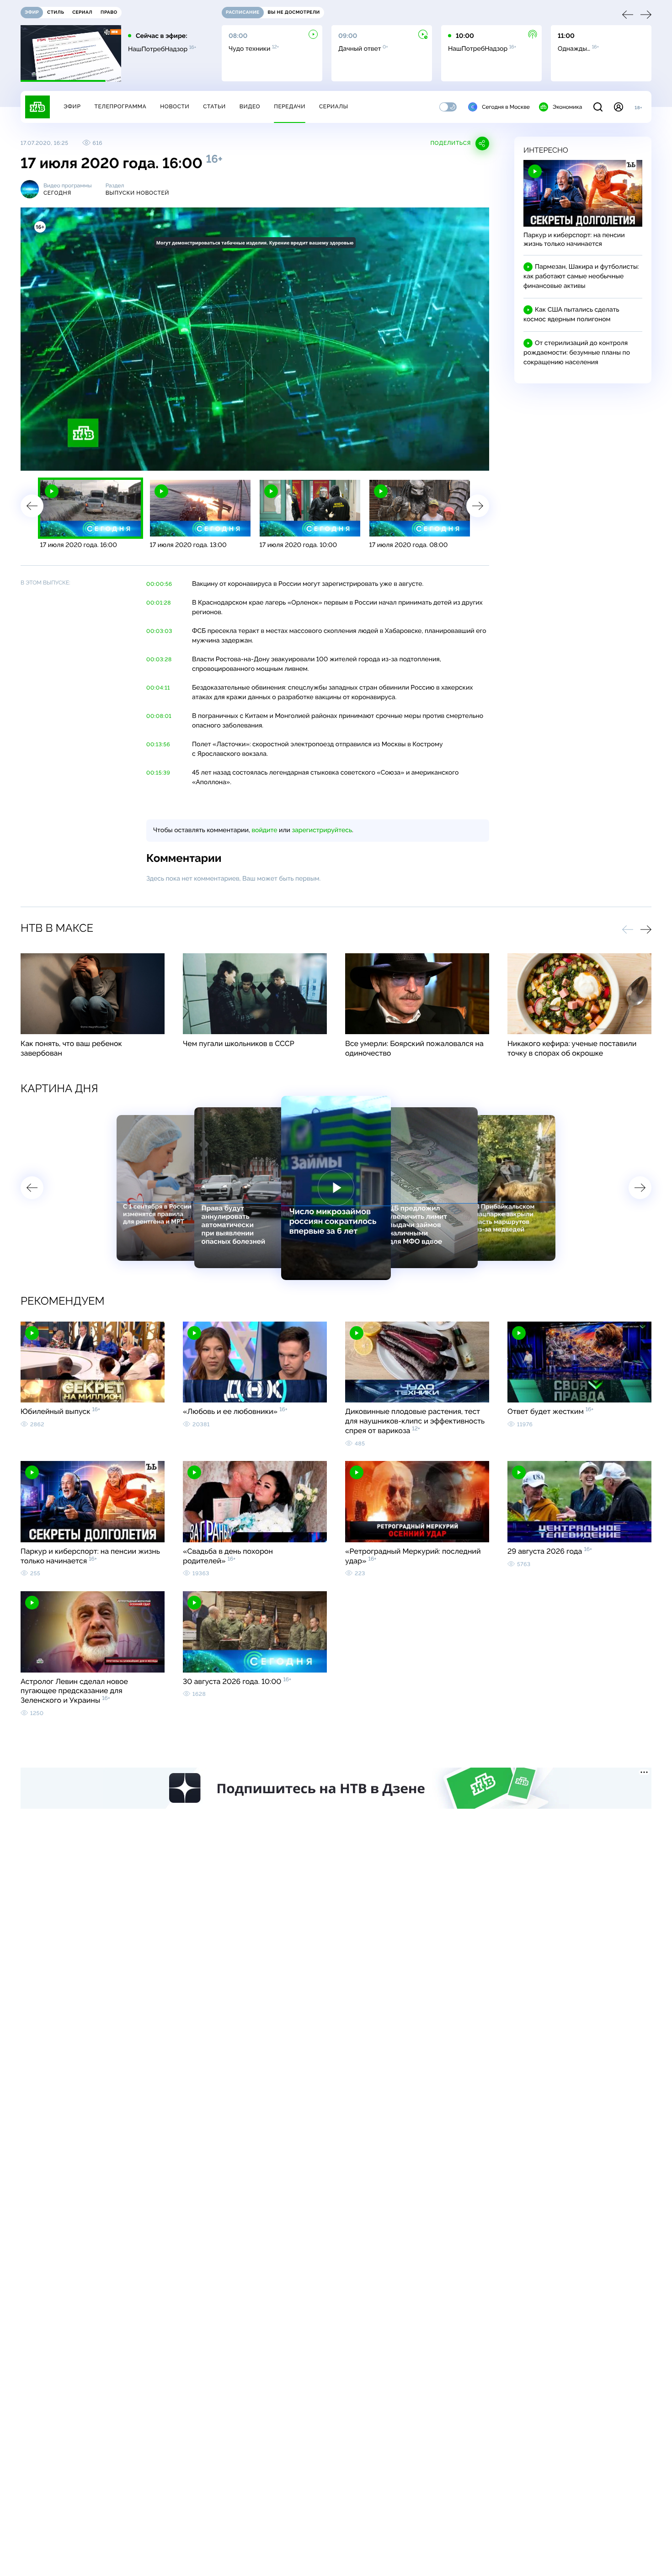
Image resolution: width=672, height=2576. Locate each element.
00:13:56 (158, 744)
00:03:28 (159, 659)
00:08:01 (159, 716)
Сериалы (334, 106)
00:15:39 (158, 773)
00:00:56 (159, 584)
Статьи (214, 106)
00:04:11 (158, 688)
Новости (175, 106)
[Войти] (619, 107)
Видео (250, 106)
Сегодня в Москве (506, 107)
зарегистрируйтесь (322, 830)
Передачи (290, 106)
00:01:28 (159, 603)
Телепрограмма (120, 106)
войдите (264, 830)
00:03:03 (159, 631)
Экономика (567, 107)
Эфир (72, 106)
